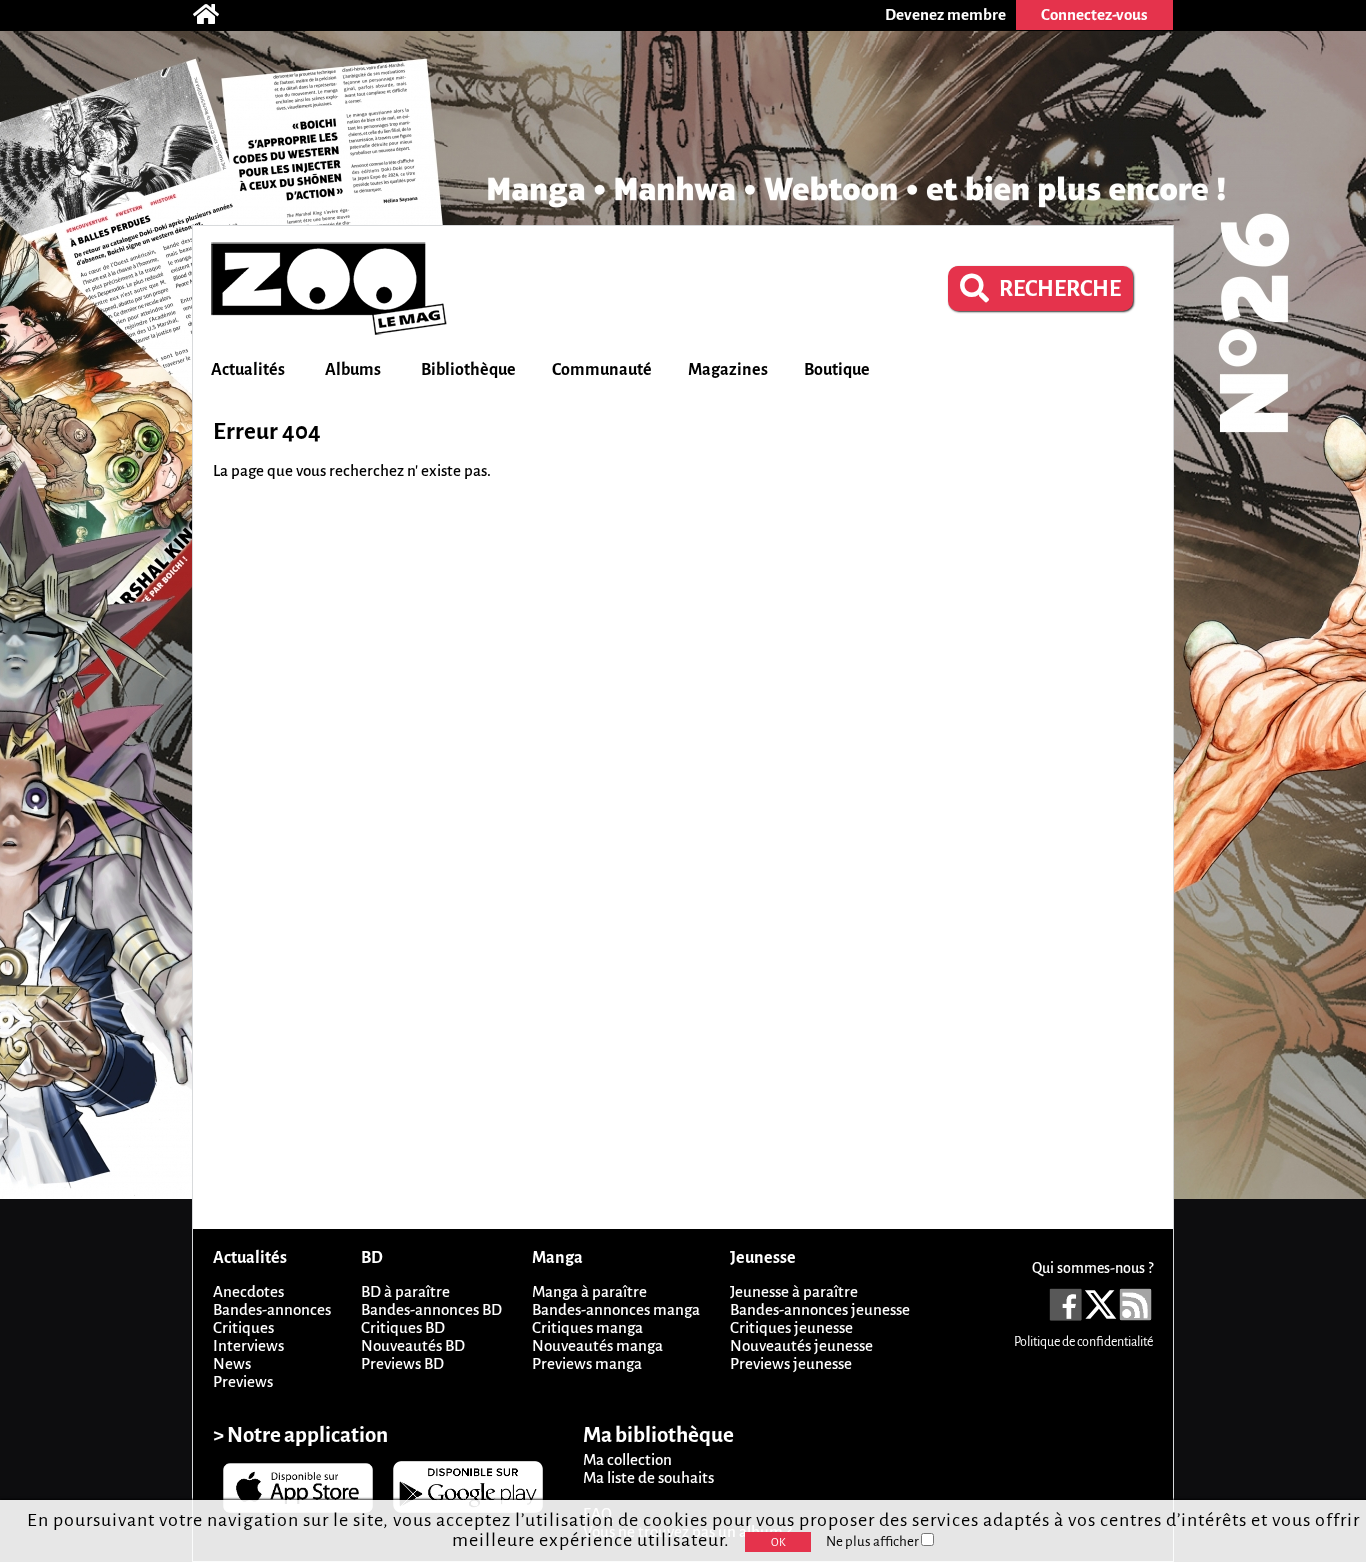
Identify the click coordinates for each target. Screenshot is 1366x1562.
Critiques (243, 1327)
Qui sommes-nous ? (1092, 1268)
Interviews (248, 1345)
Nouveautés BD (413, 1345)
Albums (353, 370)
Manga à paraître (589, 1291)
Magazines (728, 370)
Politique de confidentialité (1083, 1342)
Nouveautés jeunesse (801, 1345)
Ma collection (627, 1459)
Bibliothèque (468, 370)
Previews (243, 1381)
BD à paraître (405, 1291)
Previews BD (402, 1363)
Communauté (602, 370)
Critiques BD (403, 1327)
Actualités (248, 370)
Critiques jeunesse (791, 1327)
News (232, 1363)
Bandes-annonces (272, 1309)
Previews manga (587, 1363)
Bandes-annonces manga (616, 1309)
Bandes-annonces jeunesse (820, 1309)
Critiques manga (587, 1327)
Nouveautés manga (597, 1345)
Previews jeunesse (791, 1363)
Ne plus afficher (873, 1541)
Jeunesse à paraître (794, 1291)
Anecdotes (248, 1291)
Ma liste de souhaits (648, 1477)
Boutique (837, 370)
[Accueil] (216, 15)
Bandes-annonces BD (431, 1309)
